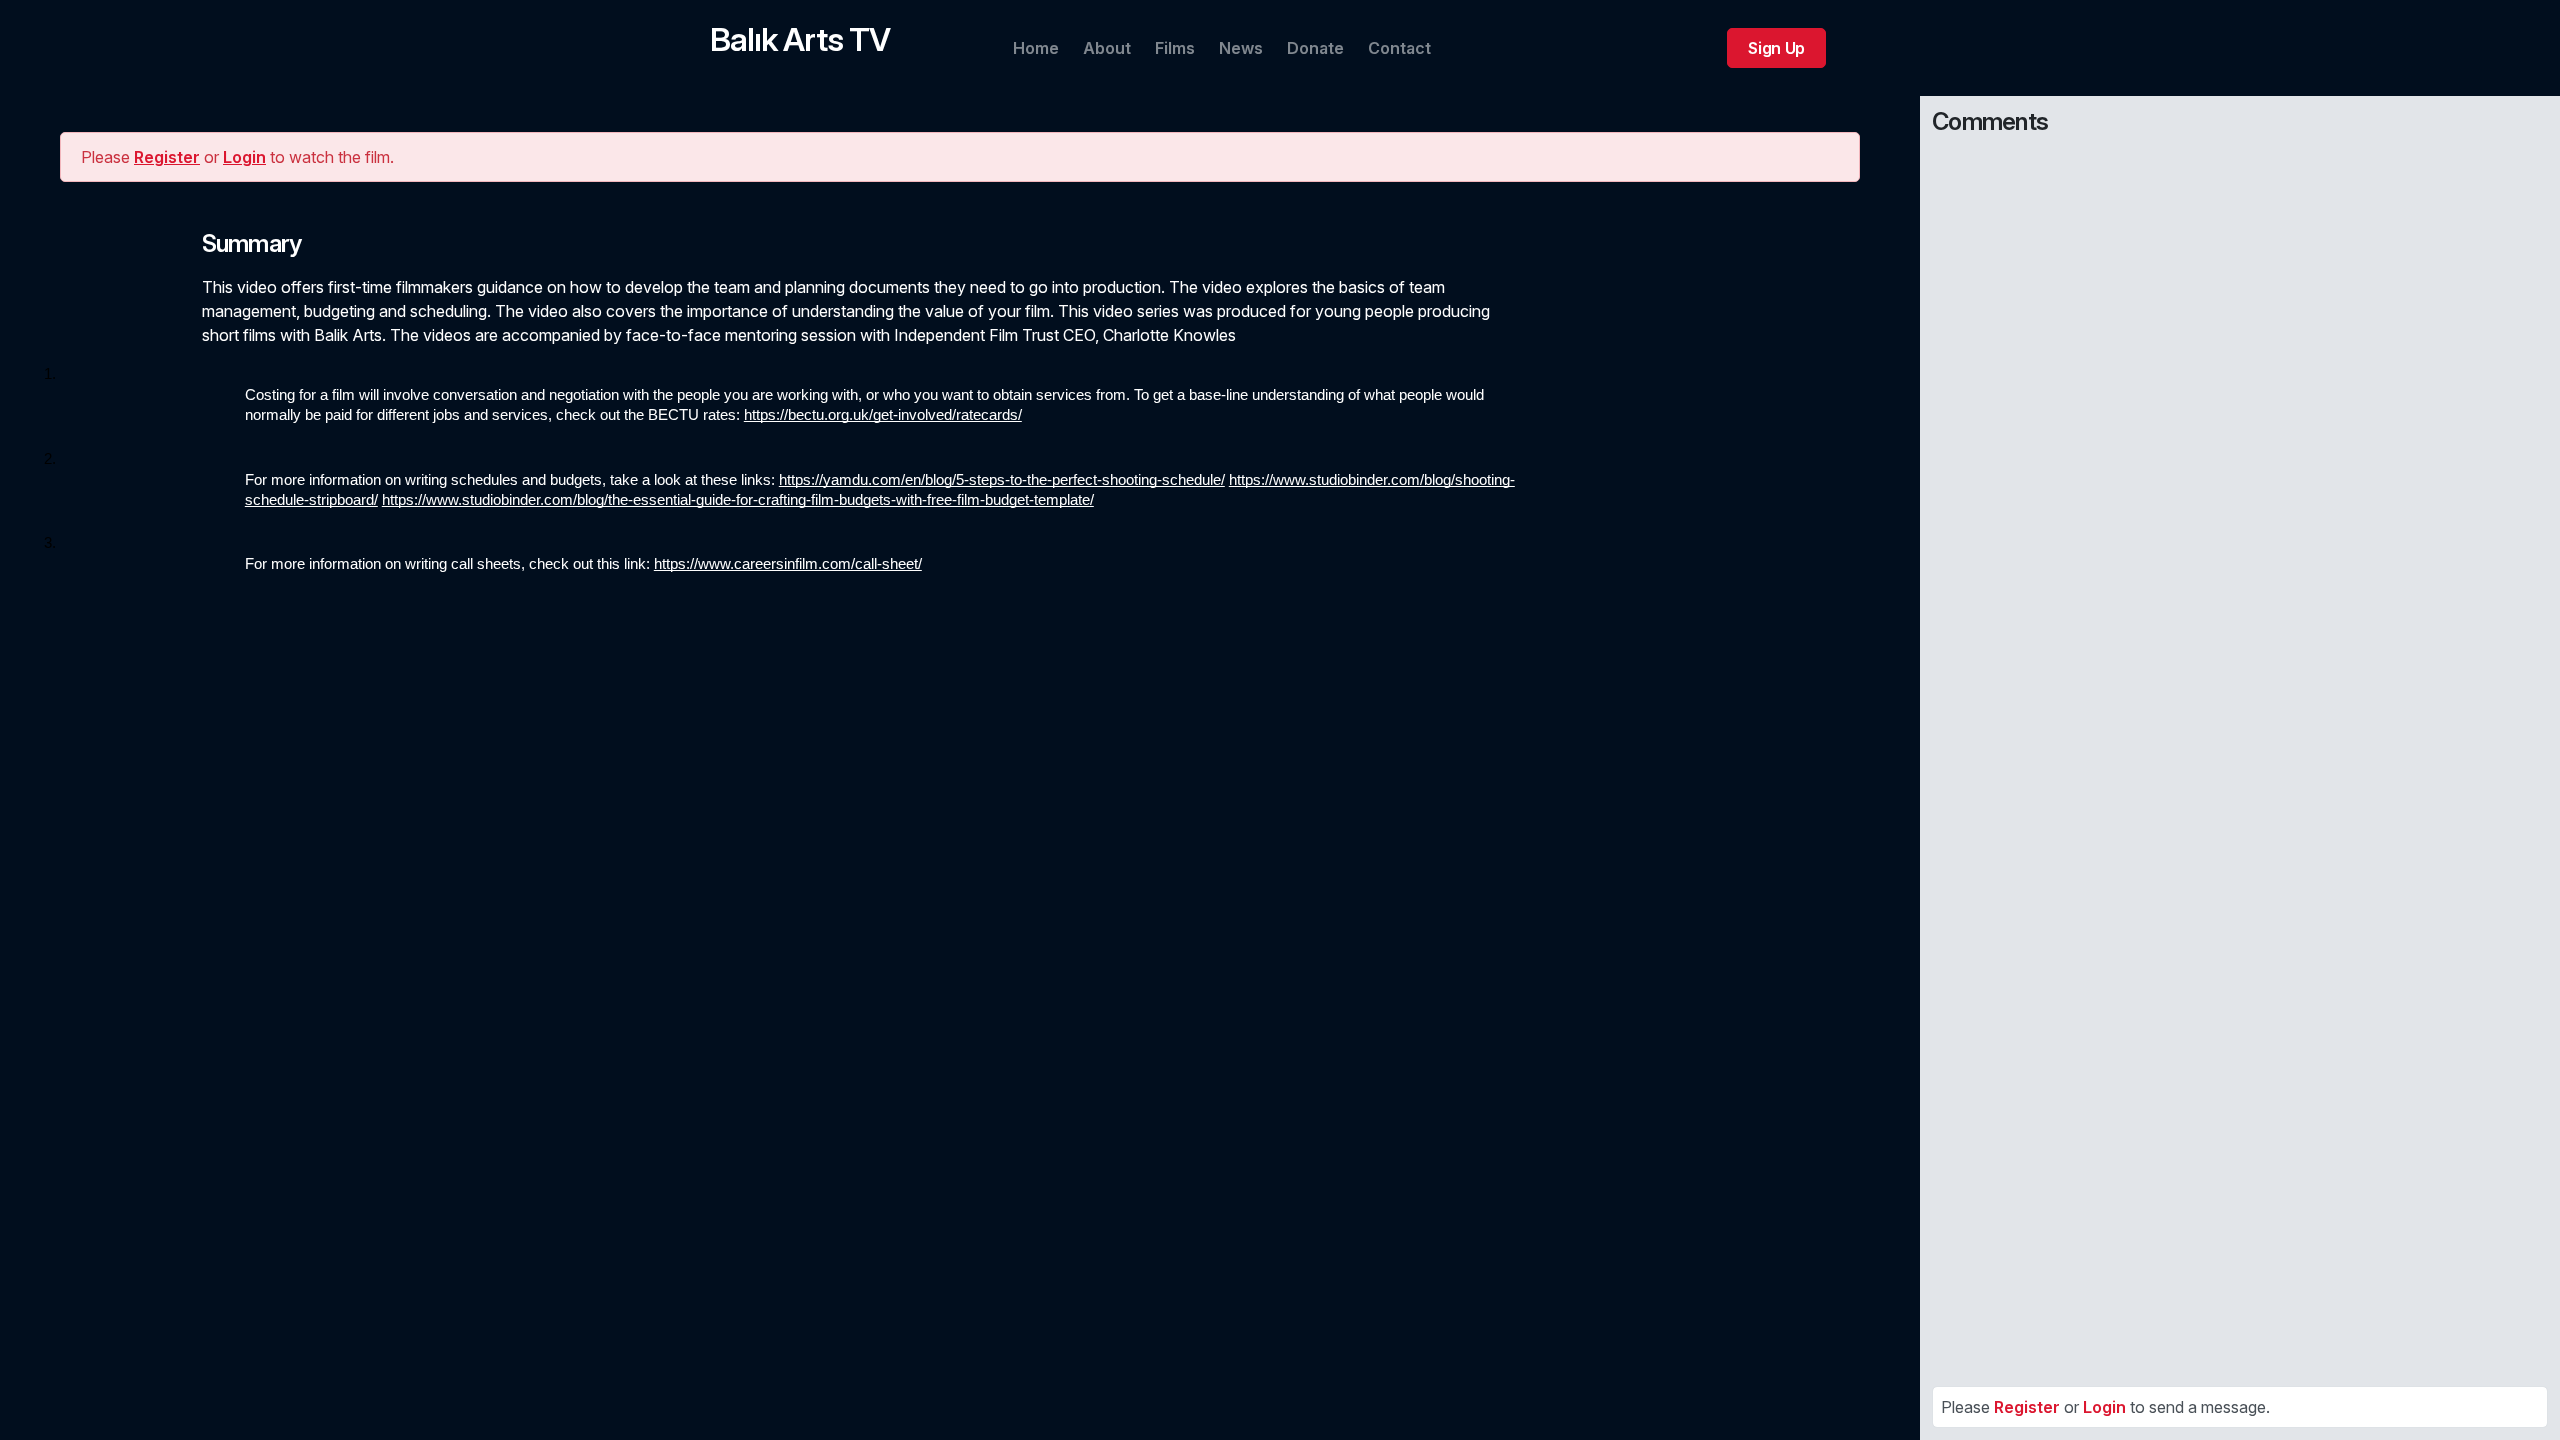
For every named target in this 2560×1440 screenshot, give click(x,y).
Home (1036, 48)
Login (244, 157)
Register (167, 157)
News (1241, 48)
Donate (1315, 48)
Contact (1399, 48)
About (1107, 48)
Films (1175, 48)
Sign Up (1776, 48)
